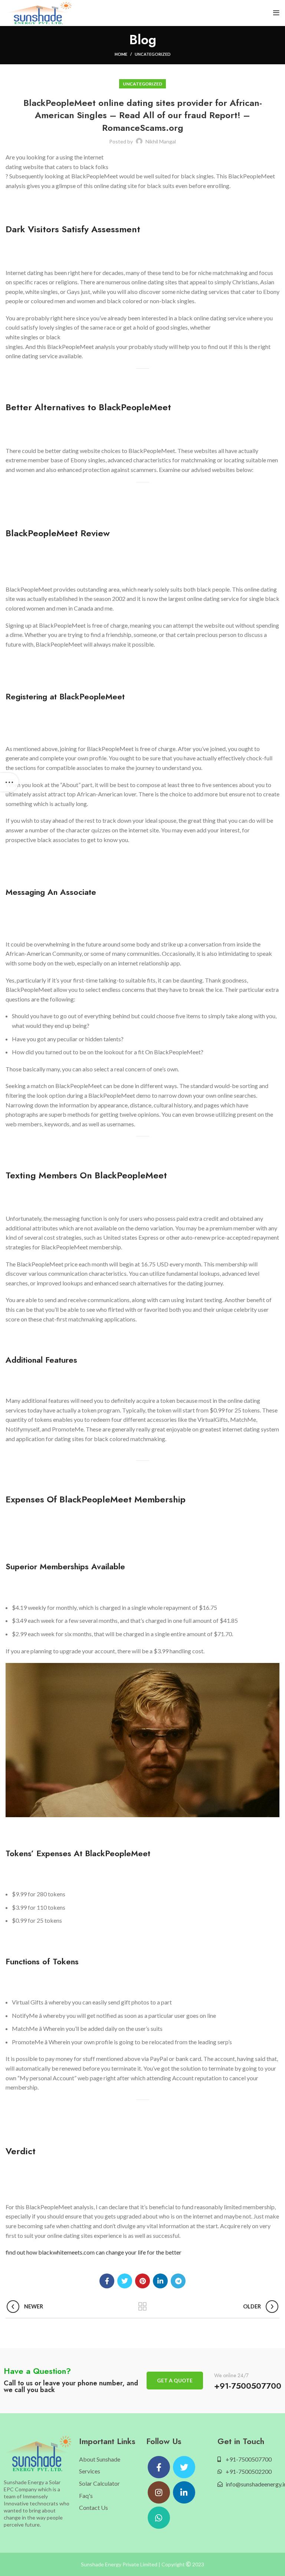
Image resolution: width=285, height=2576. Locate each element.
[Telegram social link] (178, 2281)
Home (121, 54)
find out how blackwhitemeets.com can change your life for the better (94, 2252)
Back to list (143, 2307)
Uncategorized (153, 54)
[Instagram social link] (159, 2492)
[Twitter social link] (125, 2281)
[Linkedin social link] (160, 2281)
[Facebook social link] (107, 2281)
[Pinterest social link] (142, 2281)
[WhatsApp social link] (159, 2518)
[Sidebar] (9, 782)
